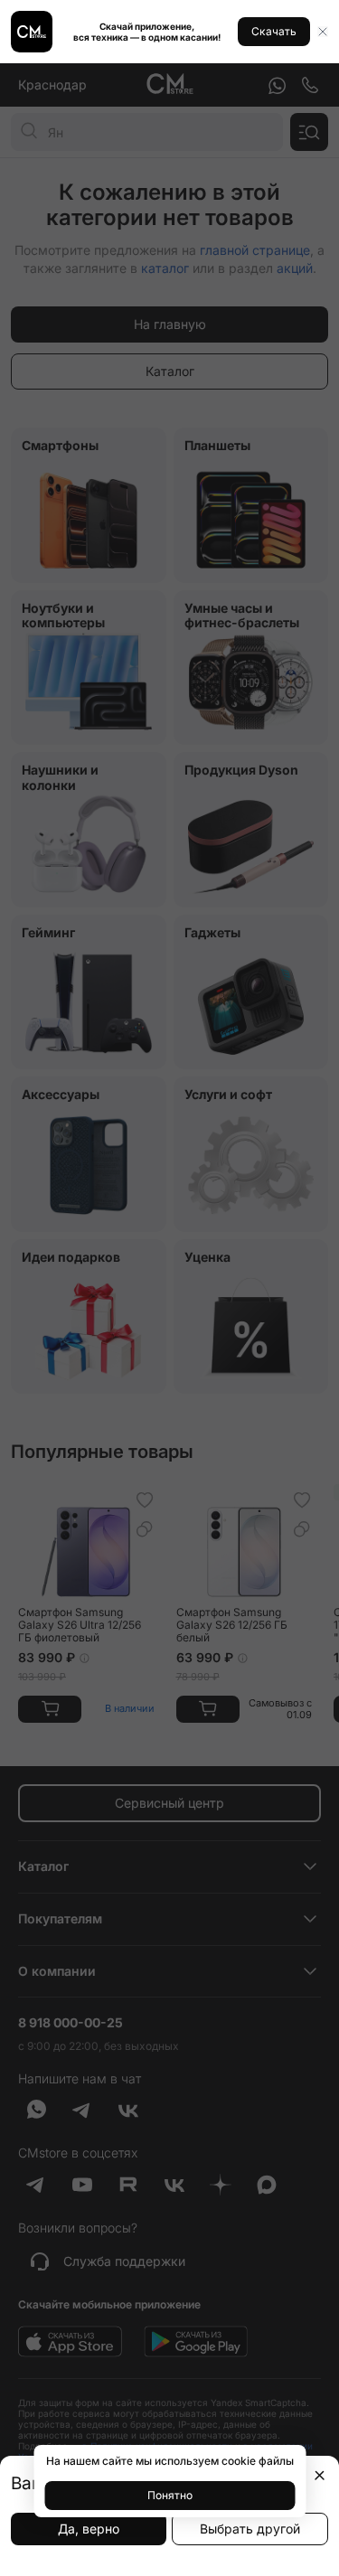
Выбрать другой (250, 2529)
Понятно (170, 2495)
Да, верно (89, 2529)
